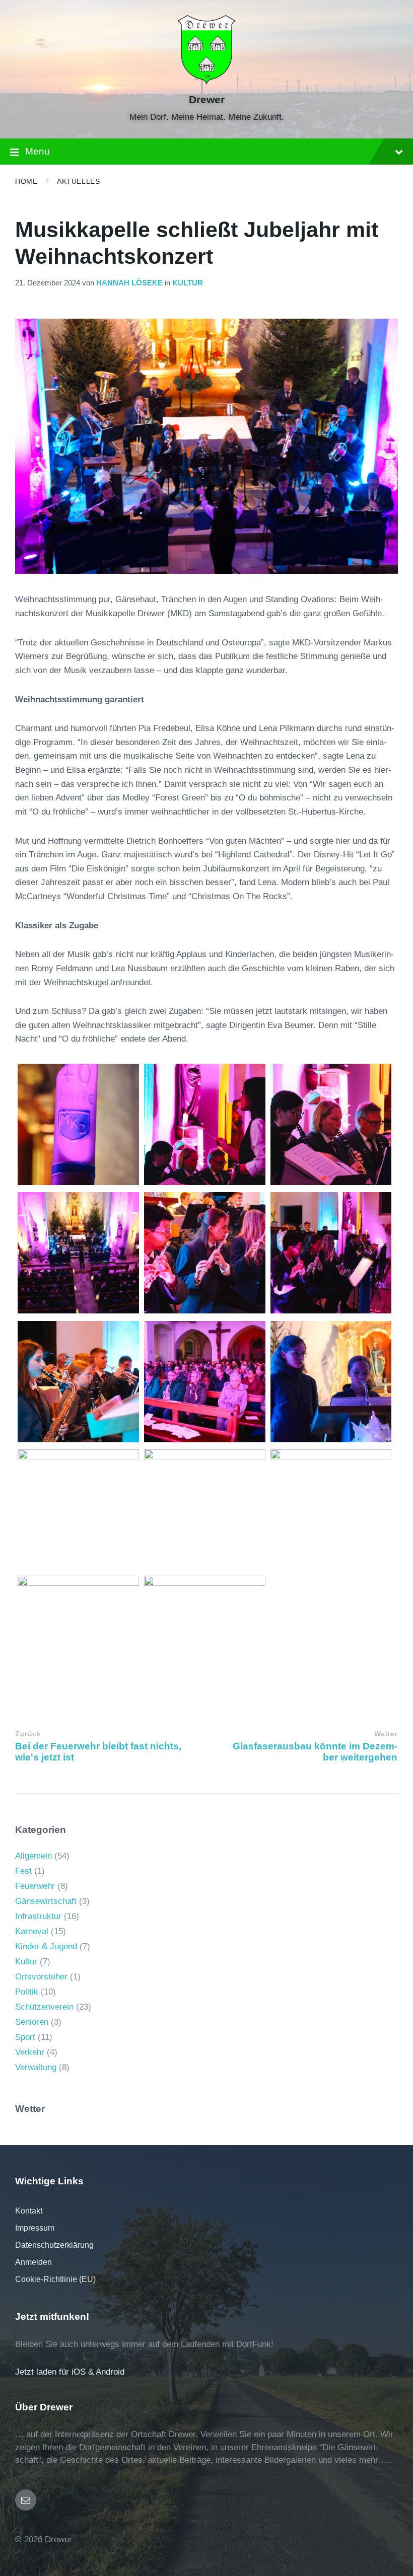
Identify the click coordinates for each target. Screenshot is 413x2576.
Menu (38, 151)
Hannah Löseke (129, 283)
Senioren (32, 2022)
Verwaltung (36, 2067)
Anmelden (33, 2262)
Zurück (28, 1734)
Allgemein (33, 1856)
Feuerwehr (35, 1886)
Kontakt (29, 2211)
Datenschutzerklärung (54, 2245)
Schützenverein (44, 2007)
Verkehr (30, 2052)
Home (26, 181)
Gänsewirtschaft (46, 1901)
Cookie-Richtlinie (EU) (55, 2279)
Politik (27, 1992)
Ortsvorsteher (41, 1977)
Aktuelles (78, 181)
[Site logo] (207, 82)
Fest (23, 1871)
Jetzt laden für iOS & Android (70, 2372)
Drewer (207, 100)
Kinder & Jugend (46, 1946)
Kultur (188, 283)
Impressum (35, 2228)
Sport (25, 2037)
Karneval (32, 1931)
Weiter (386, 1734)
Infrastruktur (38, 1916)
